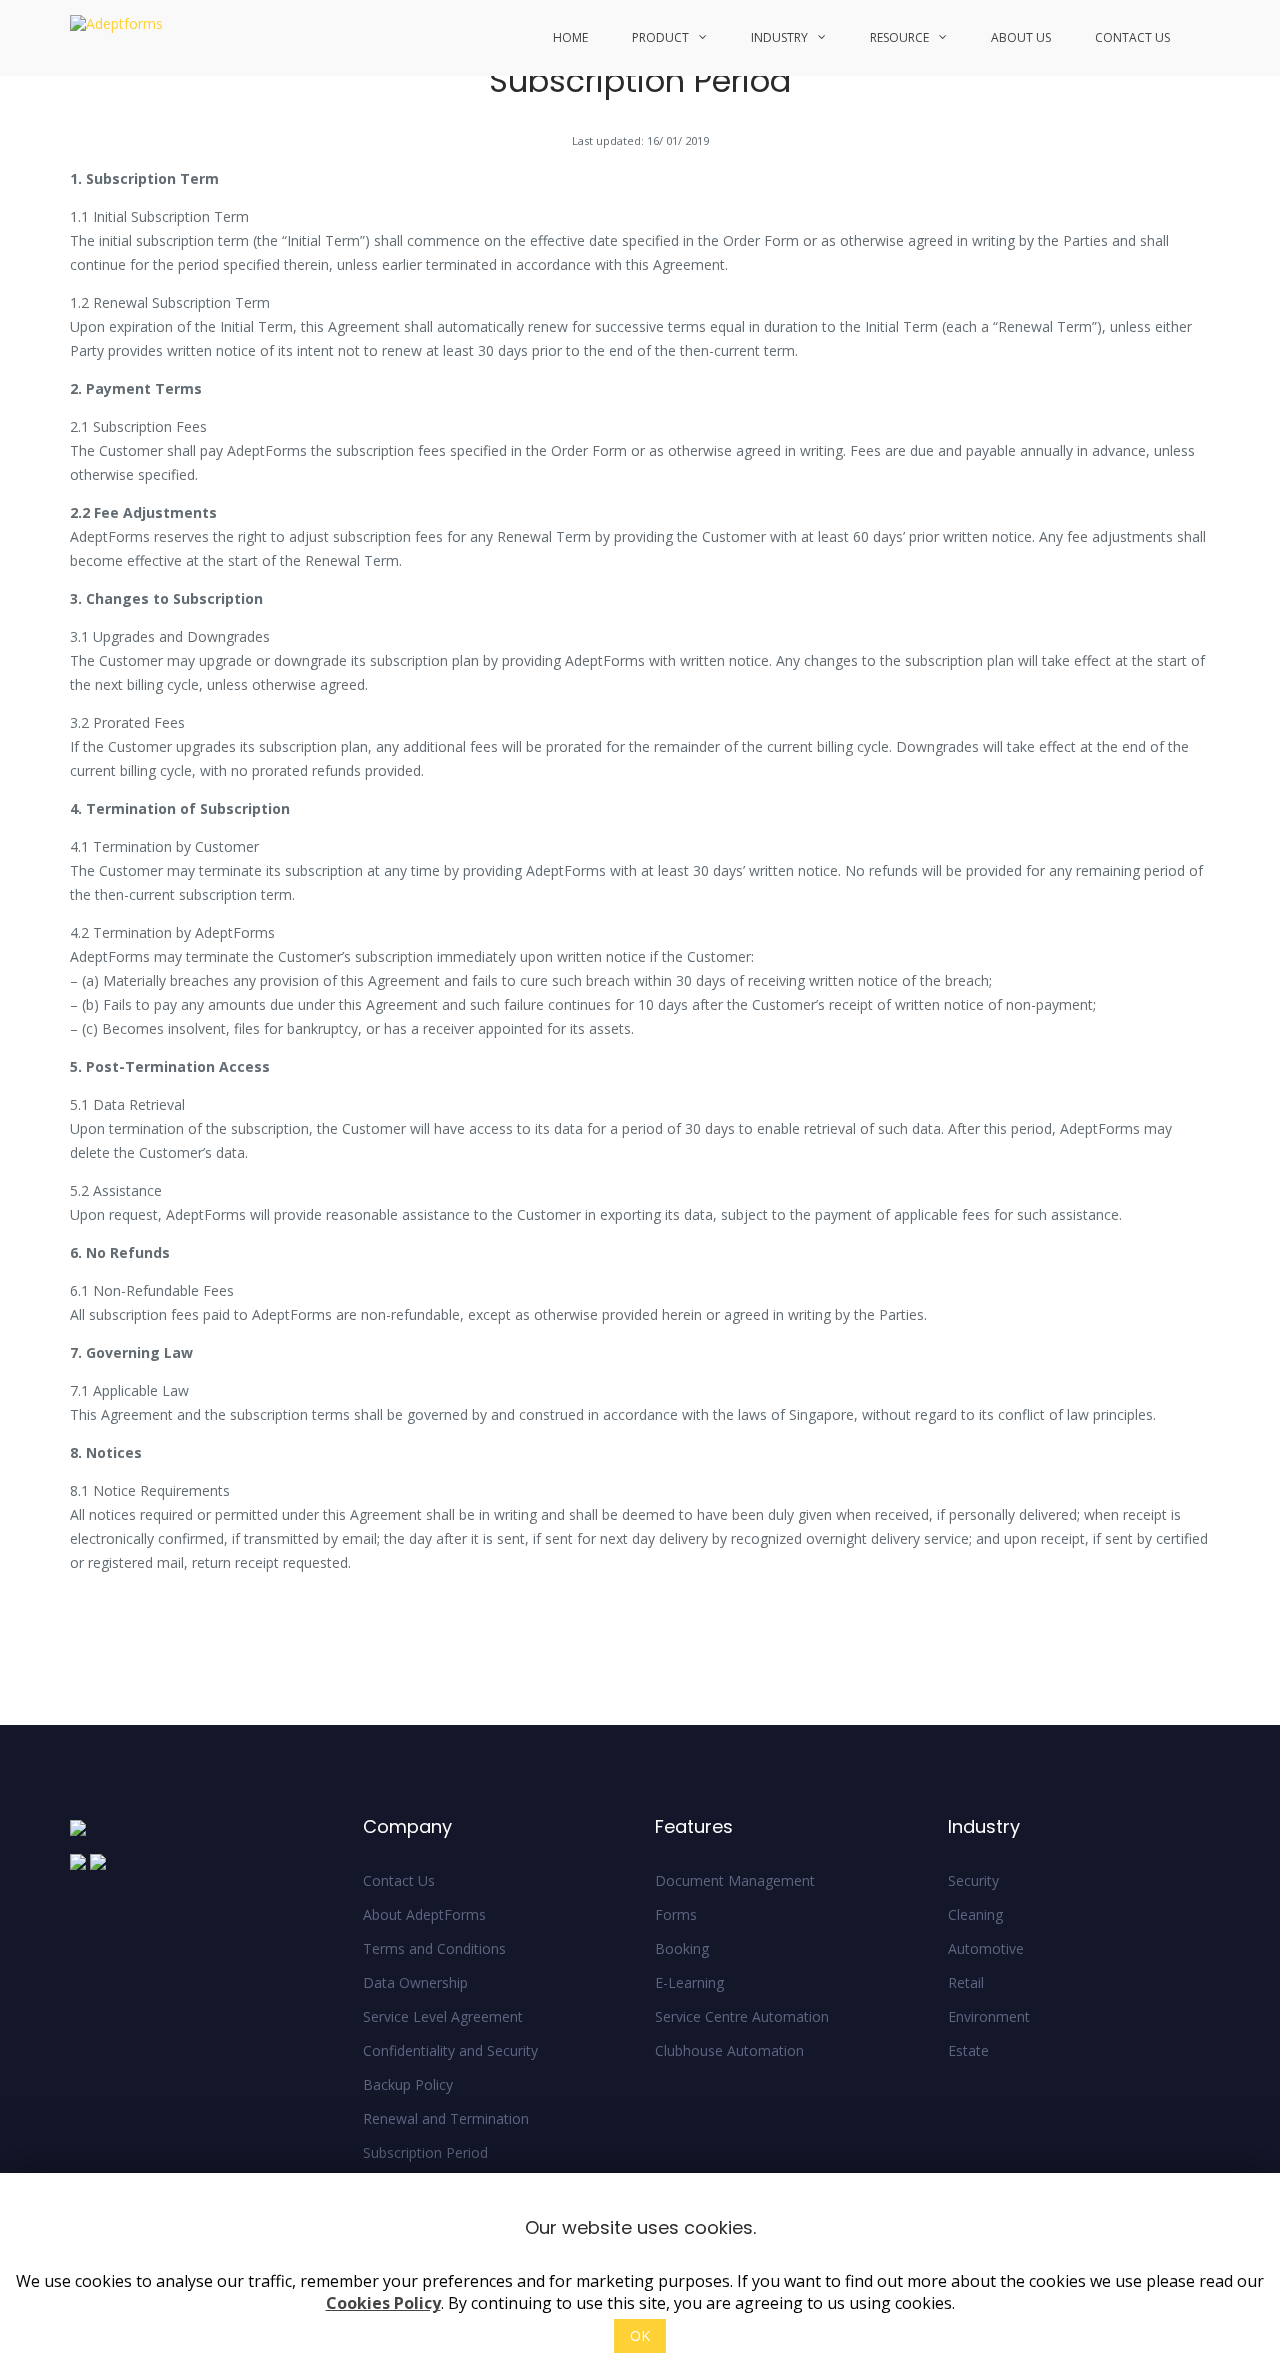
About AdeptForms (424, 1914)
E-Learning (689, 1982)
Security (973, 1880)
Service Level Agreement (443, 2016)
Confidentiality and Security (450, 2050)
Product (660, 37)
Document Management (735, 1880)
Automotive (986, 1948)
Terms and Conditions (434, 1948)
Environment (989, 2016)
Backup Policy (408, 2084)
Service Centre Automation (742, 2016)
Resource (899, 37)
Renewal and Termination (446, 2118)
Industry (779, 37)
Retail (966, 1982)
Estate (968, 2050)
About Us (1021, 37)
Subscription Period (425, 2152)
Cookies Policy (383, 2303)
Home (570, 37)
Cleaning (975, 1914)
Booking (682, 1948)
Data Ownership (415, 1982)
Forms (676, 1914)
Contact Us (1132, 37)
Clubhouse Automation (729, 2050)
